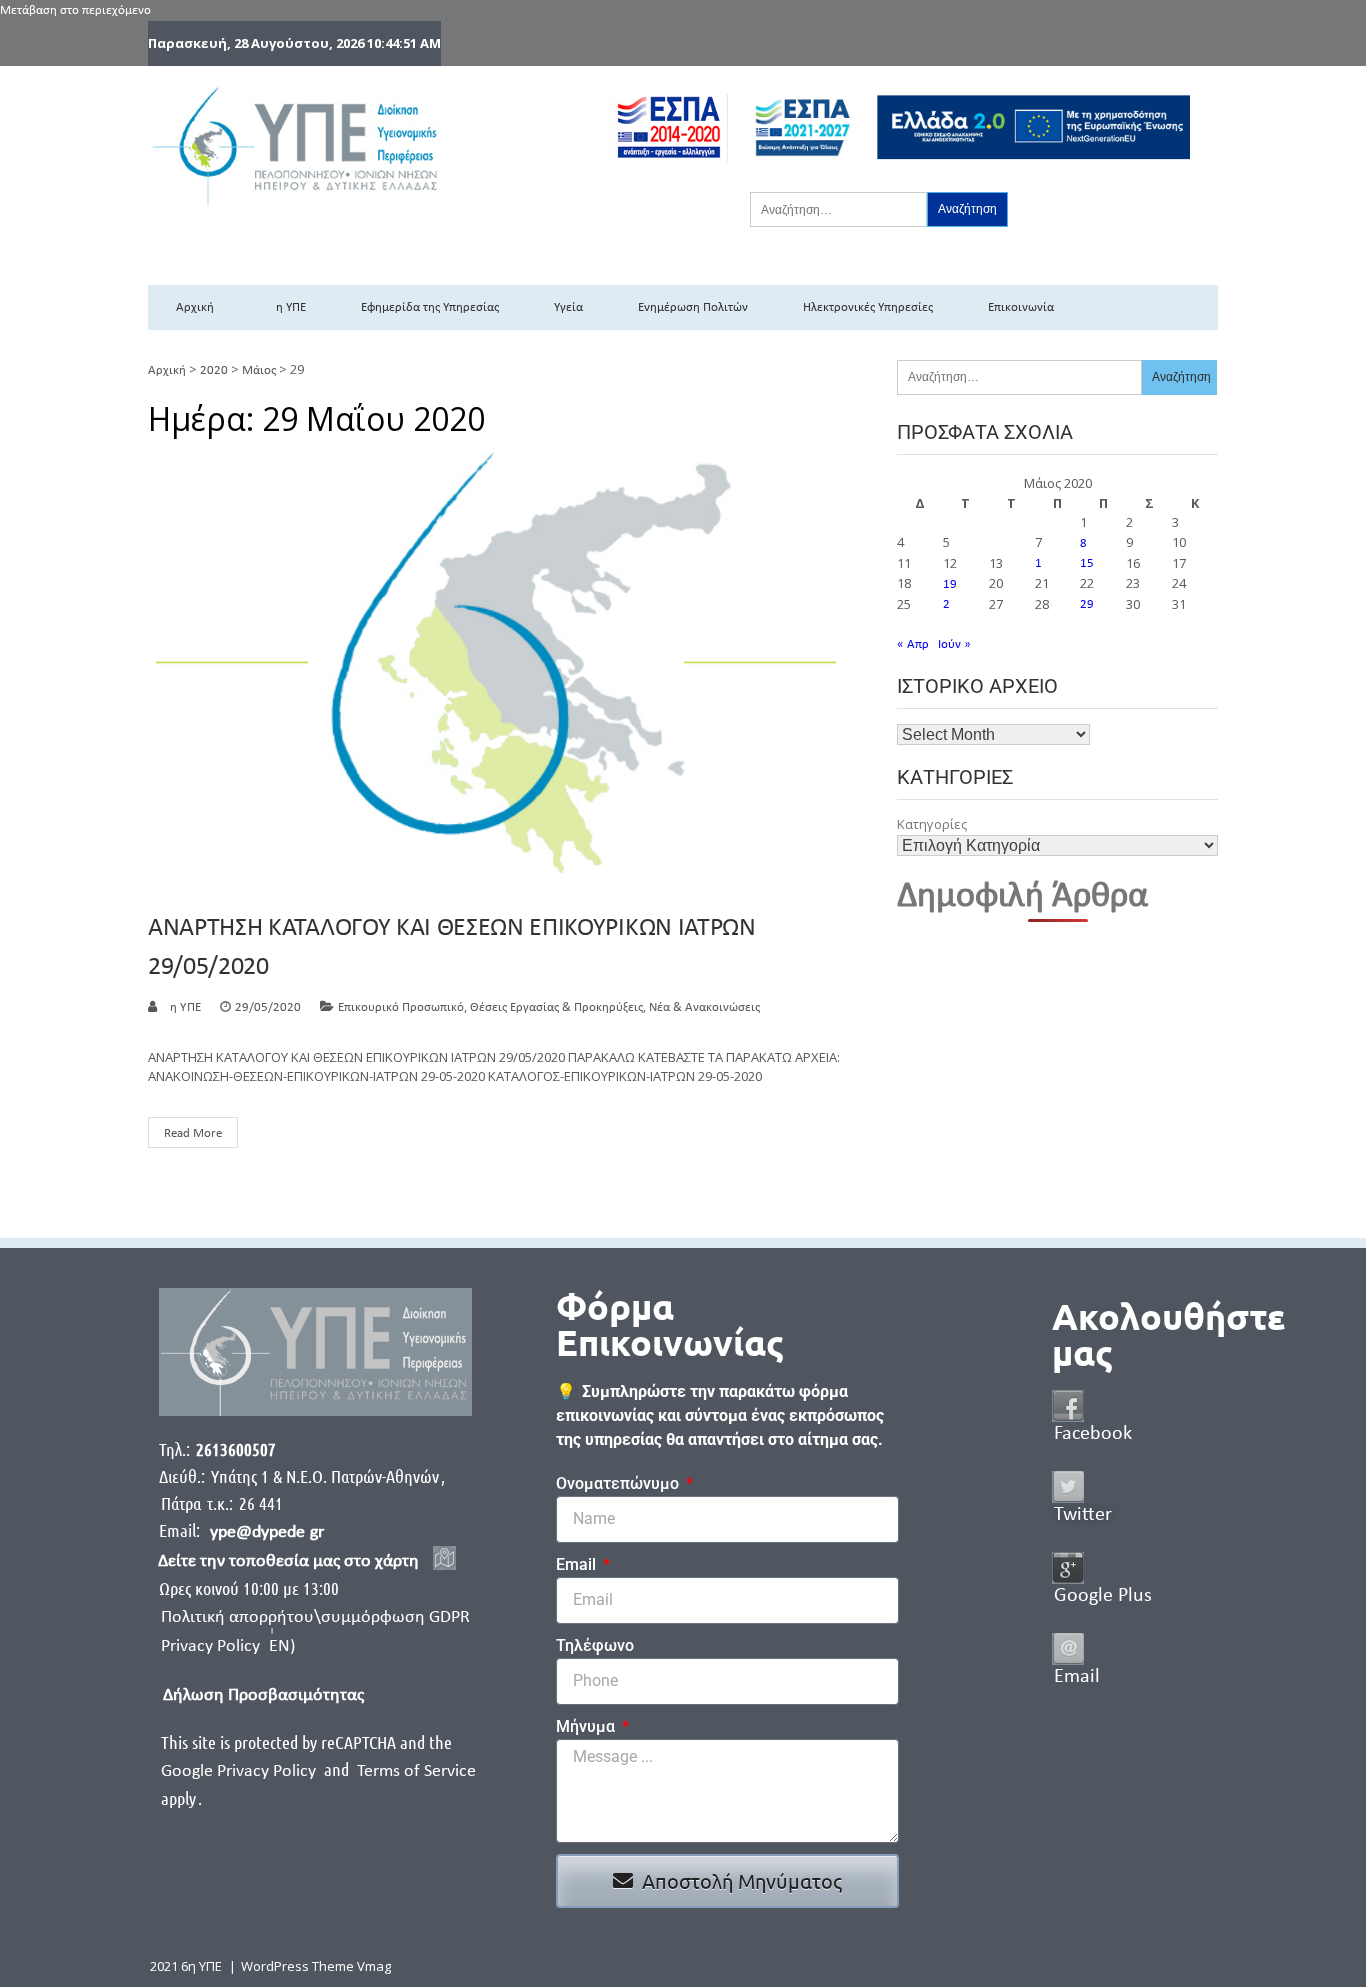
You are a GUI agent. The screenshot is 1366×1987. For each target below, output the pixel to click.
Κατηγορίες (932, 824)
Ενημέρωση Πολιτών (693, 307)
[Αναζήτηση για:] (838, 209)
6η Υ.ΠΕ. (183, 1007)
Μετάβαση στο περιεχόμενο (75, 10)
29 (1087, 604)
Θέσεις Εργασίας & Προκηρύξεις (556, 1007)
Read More (193, 1133)
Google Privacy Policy (240, 1771)
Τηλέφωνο (595, 1645)
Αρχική (195, 307)
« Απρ (913, 644)
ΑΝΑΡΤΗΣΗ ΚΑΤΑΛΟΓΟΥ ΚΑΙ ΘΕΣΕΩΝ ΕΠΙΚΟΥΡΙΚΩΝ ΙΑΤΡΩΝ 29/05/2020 (452, 948)
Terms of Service (416, 1771)
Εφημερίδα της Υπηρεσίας (430, 307)
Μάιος (259, 370)
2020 (214, 370)
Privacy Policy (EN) (228, 1646)
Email (578, 1564)
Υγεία (568, 307)
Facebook (1093, 1434)
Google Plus (1103, 1596)
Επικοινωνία (1021, 307)
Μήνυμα (587, 1726)
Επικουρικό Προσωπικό (401, 1007)
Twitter (1083, 1515)
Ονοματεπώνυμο (619, 1483)
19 (950, 584)
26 (950, 604)
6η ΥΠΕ (287, 307)
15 (1087, 563)
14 (1042, 563)
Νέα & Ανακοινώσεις (704, 1007)
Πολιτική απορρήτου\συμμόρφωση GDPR (315, 1617)
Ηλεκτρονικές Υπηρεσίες (868, 307)
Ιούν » (954, 644)
